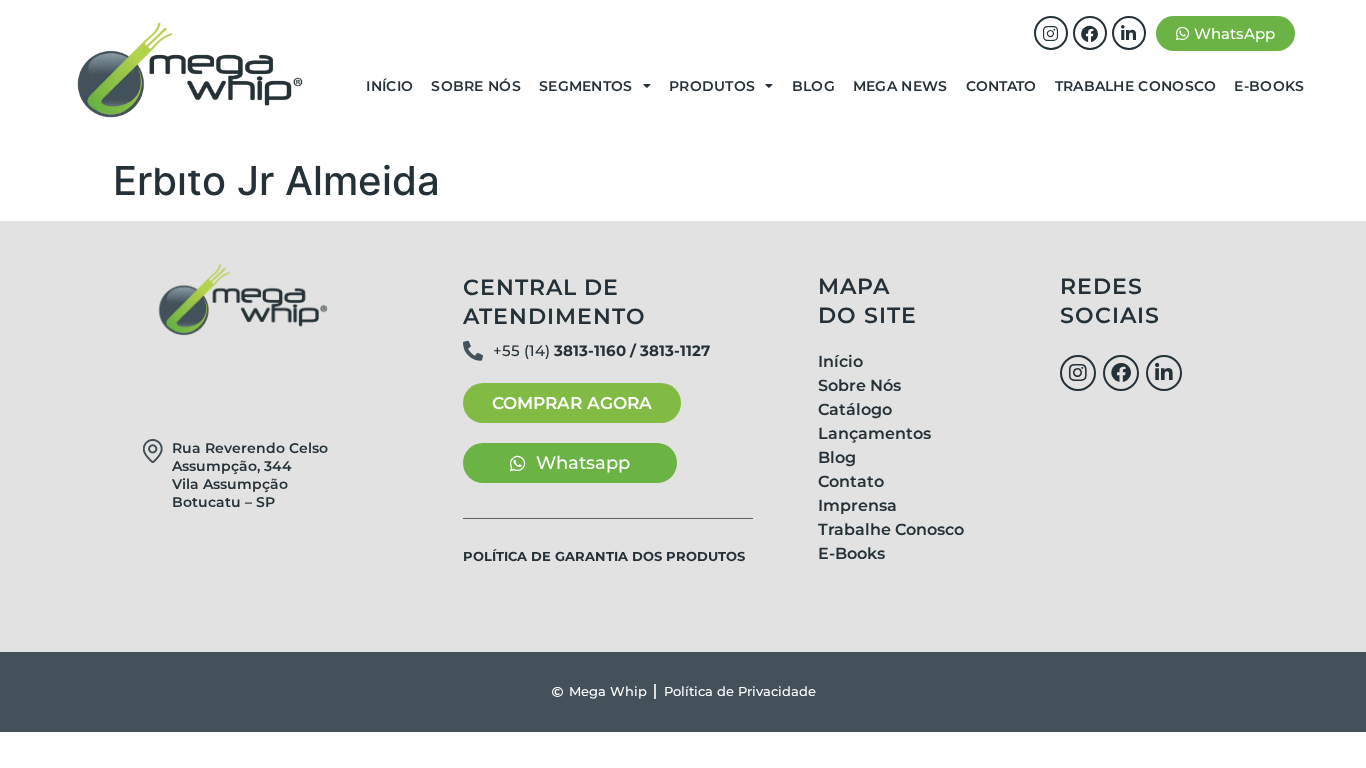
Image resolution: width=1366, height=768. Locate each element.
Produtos (712, 86)
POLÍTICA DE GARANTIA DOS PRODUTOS (604, 556)
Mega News (900, 86)
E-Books (1269, 86)
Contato (1001, 86)
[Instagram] (1051, 33)
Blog (813, 86)
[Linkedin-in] (1129, 33)
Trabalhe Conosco (1136, 86)
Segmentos (586, 86)
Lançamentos (874, 433)
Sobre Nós (476, 86)
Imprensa (857, 505)
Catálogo (855, 409)
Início (389, 86)
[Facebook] (1090, 33)
